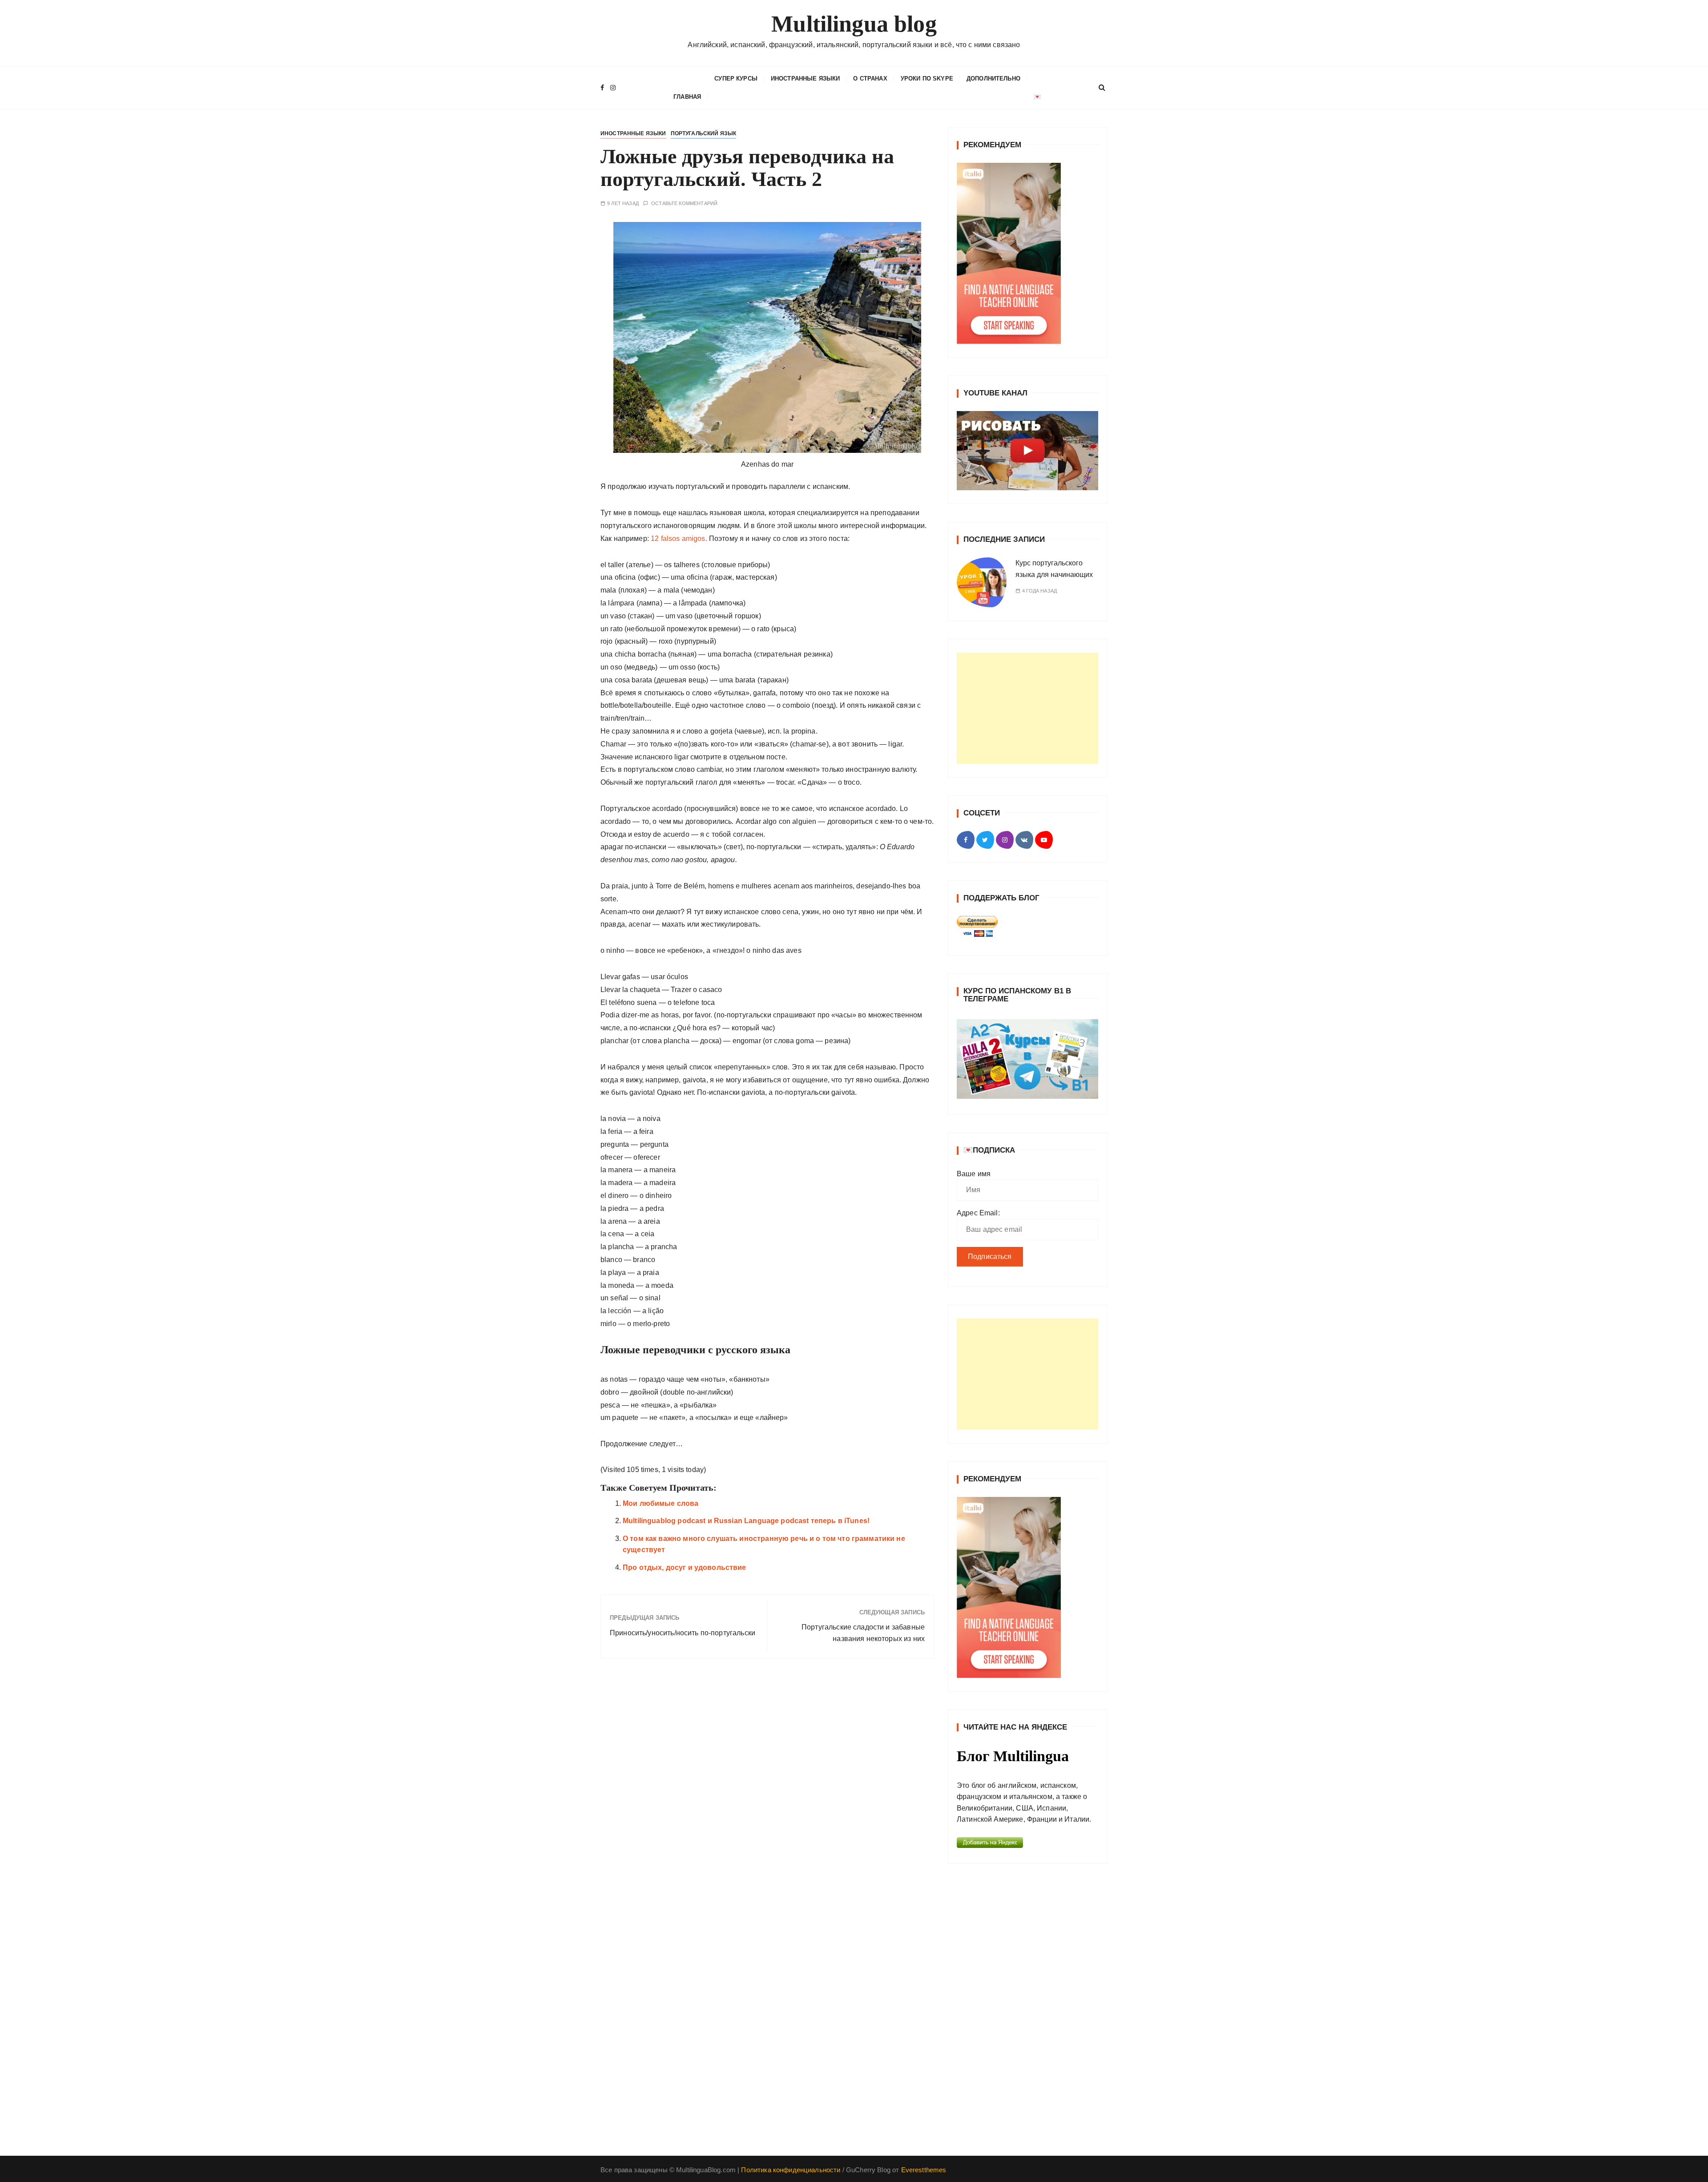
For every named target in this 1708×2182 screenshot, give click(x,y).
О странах (870, 79)
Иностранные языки (806, 79)
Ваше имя (974, 1174)
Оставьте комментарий (684, 204)
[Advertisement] (1027, 708)
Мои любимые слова (661, 1503)
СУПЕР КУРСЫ (736, 79)
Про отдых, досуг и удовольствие (685, 1567)
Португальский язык (704, 133)
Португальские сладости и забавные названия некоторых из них (863, 1633)
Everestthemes (924, 2170)
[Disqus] (767, 1787)
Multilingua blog (854, 24)
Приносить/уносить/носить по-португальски (683, 1633)
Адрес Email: (978, 1213)
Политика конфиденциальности (791, 2170)
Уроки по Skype (927, 79)
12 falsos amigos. (679, 538)
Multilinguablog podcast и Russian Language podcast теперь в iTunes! (746, 1521)
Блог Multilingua (1013, 1756)
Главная (687, 97)
